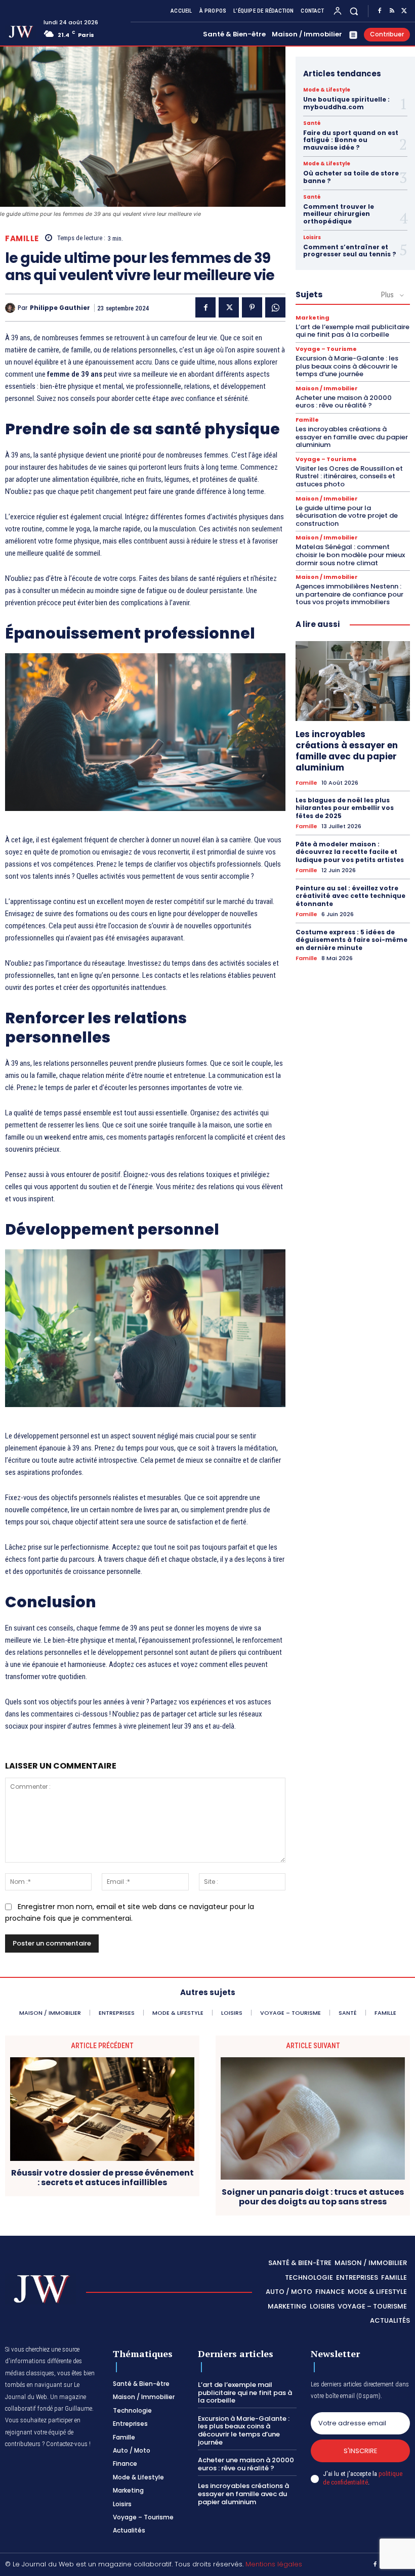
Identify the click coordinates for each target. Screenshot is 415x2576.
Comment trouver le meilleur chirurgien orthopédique (339, 214)
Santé (312, 123)
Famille (22, 238)
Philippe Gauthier (60, 308)
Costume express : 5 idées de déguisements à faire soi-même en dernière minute (351, 940)
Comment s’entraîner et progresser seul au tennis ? (350, 251)
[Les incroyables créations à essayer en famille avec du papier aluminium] (353, 681)
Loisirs (312, 238)
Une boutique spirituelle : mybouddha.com (346, 103)
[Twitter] (404, 11)
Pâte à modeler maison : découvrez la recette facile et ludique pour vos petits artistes (350, 852)
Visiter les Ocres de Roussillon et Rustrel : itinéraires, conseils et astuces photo (349, 476)
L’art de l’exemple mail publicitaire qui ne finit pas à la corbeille (352, 331)
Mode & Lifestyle (327, 90)
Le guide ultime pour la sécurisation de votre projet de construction (347, 516)
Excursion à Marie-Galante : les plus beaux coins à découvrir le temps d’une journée (347, 366)
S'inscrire (361, 2451)
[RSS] (392, 11)
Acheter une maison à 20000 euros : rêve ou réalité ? (344, 402)
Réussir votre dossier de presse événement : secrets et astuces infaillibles (102, 2178)
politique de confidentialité (363, 2478)
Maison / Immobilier (327, 389)
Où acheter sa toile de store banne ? (351, 177)
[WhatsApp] (275, 307)
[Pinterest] (252, 307)
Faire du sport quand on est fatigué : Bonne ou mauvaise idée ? (351, 140)
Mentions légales (274, 2564)
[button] (354, 11)
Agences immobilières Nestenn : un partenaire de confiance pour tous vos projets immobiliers (349, 594)
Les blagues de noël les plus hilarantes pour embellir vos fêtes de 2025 (345, 808)
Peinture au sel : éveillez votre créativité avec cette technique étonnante (350, 896)
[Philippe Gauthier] (11, 308)
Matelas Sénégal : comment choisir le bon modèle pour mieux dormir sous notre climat (350, 555)
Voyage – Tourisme (326, 349)
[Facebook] (380, 11)
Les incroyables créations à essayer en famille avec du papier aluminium (352, 437)
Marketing (313, 318)
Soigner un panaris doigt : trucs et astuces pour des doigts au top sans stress (313, 2197)
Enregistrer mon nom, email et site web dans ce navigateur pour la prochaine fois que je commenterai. (130, 1912)
